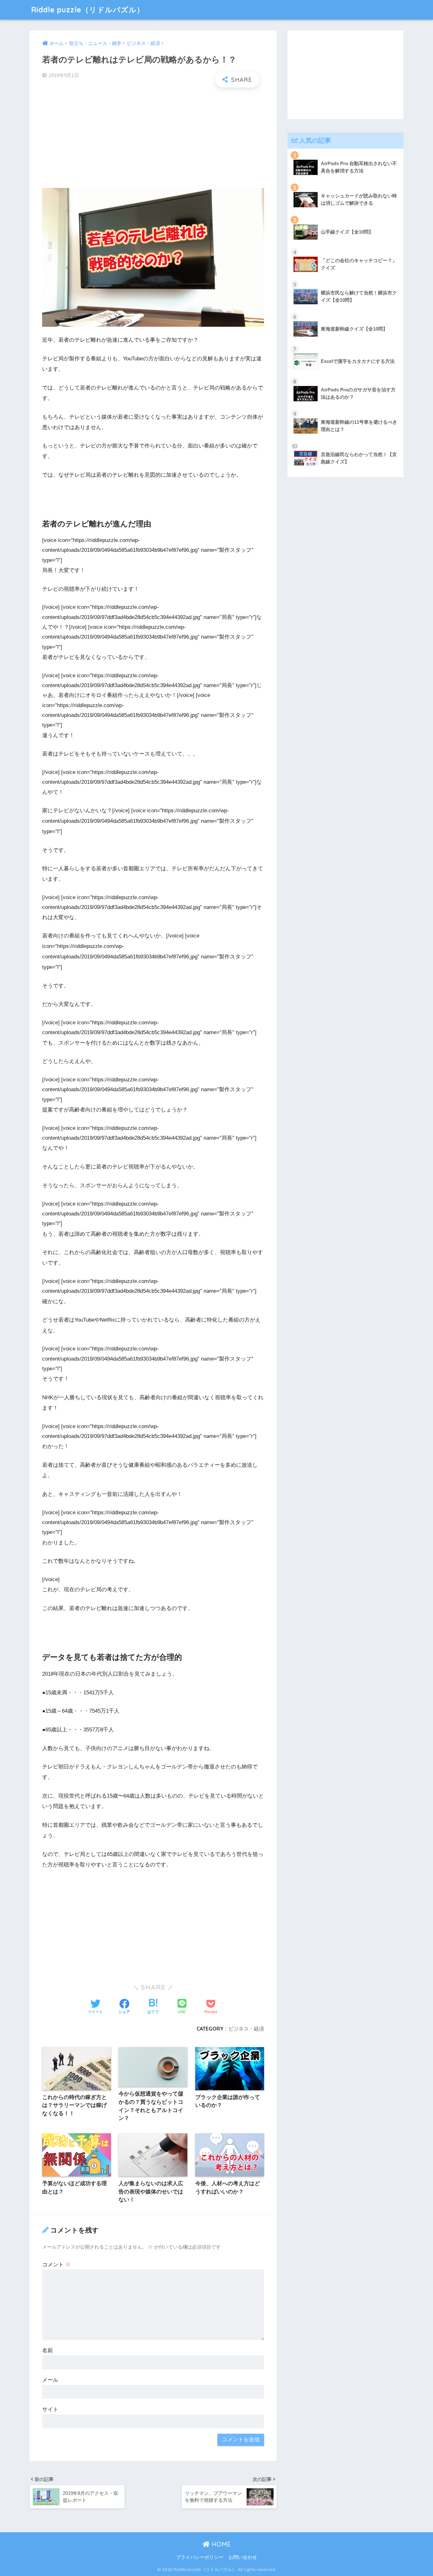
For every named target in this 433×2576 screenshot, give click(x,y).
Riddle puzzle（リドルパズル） (88, 10)
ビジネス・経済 (246, 2029)
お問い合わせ (243, 2557)
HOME (220, 2544)
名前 (48, 2351)
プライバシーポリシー (200, 2557)
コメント (56, 2265)
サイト (50, 2409)
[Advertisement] (153, 138)
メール (50, 2380)
